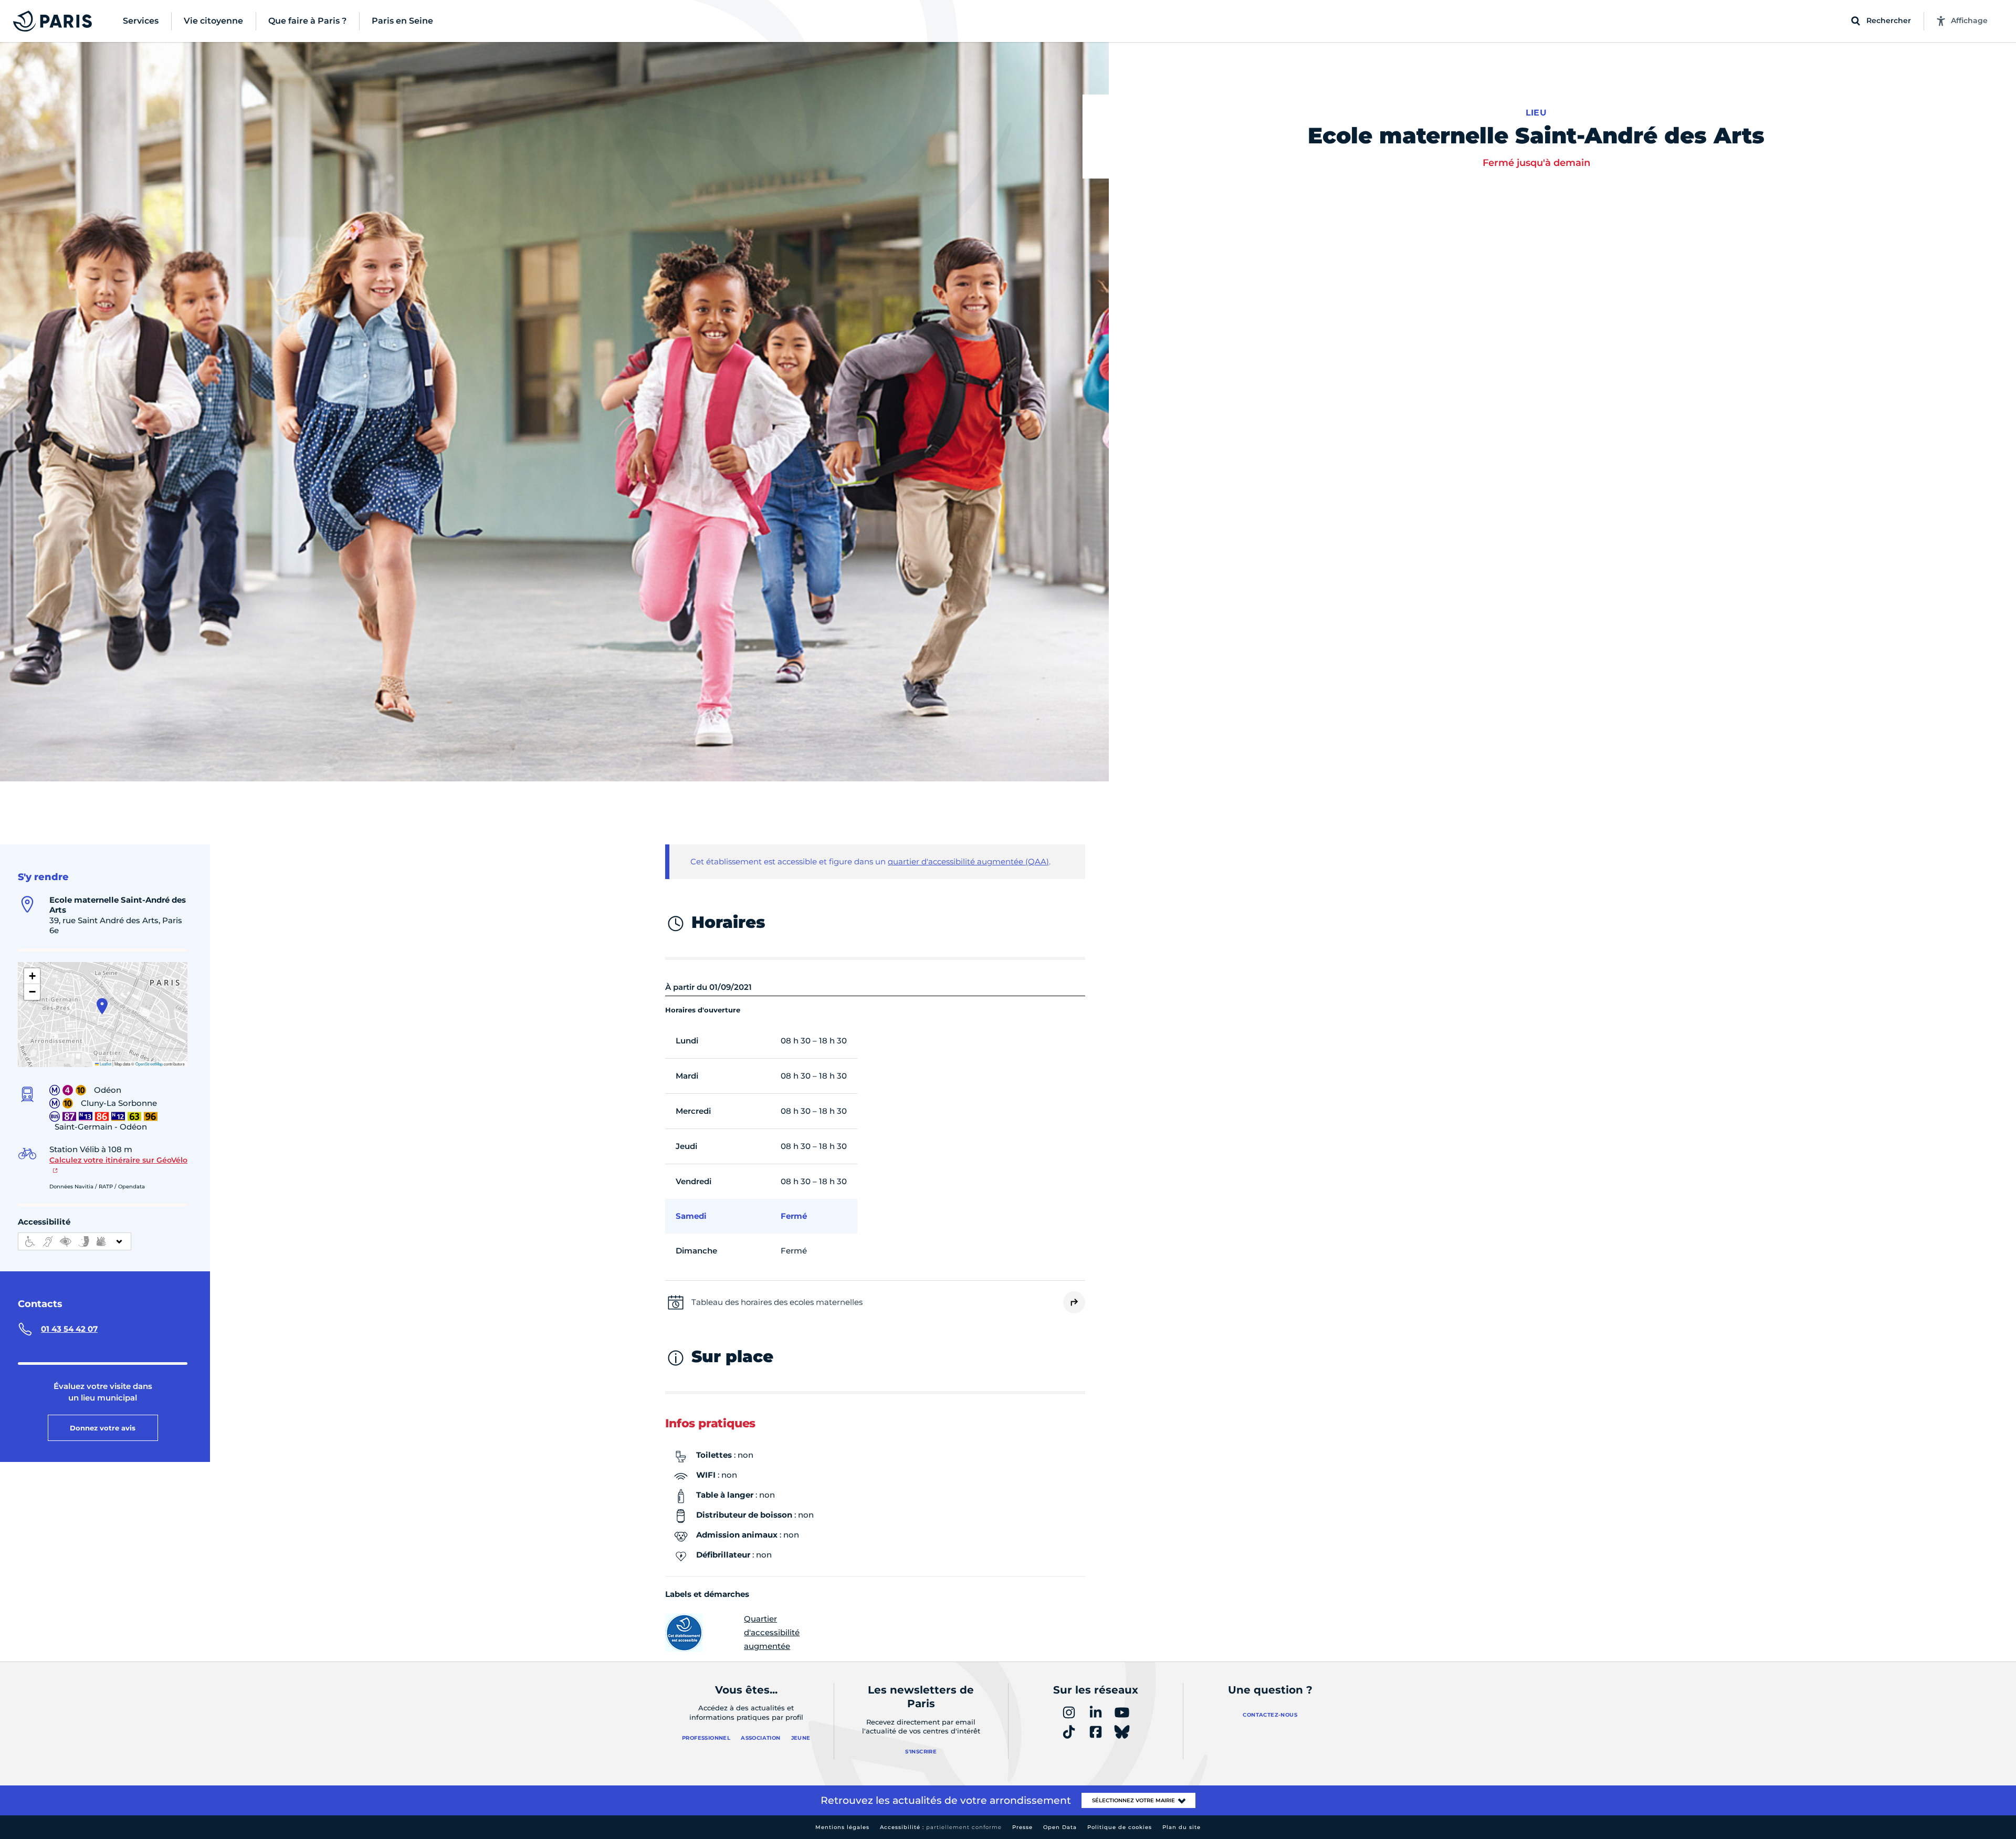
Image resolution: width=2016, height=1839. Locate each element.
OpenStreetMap (149, 1064)
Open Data (1060, 1827)
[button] (102, 1006)
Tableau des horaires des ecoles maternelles (777, 1302)
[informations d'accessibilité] (75, 1241)
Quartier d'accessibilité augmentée (772, 1632)
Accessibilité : (941, 1827)
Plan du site (1182, 1827)
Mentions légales (842, 1827)
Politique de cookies (1120, 1827)
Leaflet (105, 1064)
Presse (1022, 1827)
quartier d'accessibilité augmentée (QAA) (968, 861)
